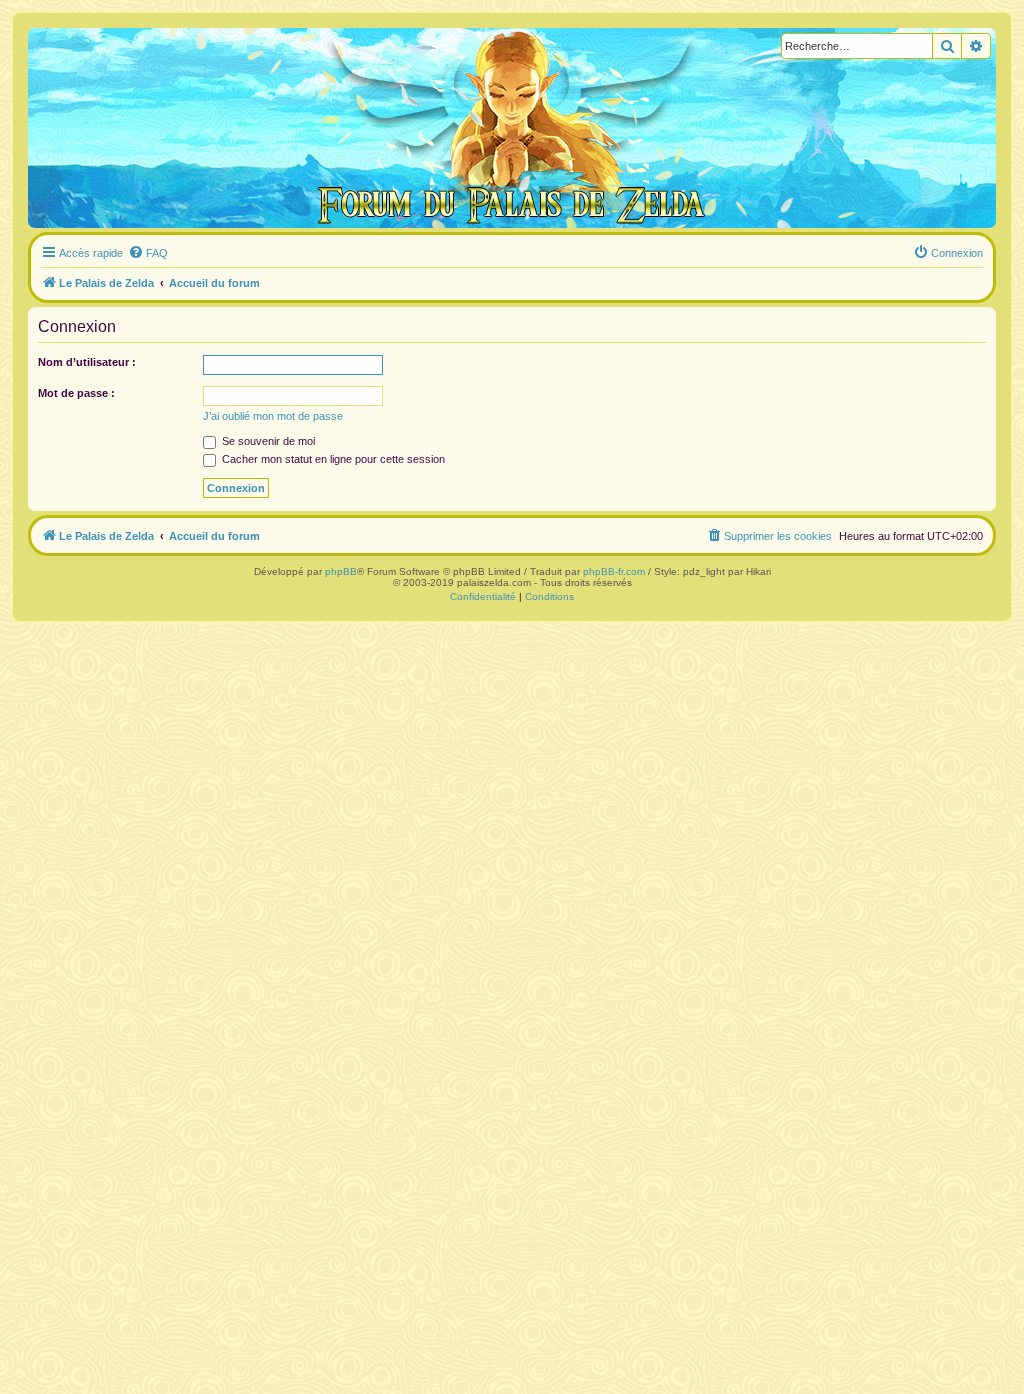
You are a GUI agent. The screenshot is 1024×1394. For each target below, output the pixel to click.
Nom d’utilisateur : (87, 362)
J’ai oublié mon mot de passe (273, 416)
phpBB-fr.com (614, 571)
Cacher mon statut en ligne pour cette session (332, 459)
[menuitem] (148, 253)
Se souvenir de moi (267, 441)
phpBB (341, 571)
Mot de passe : (76, 393)
